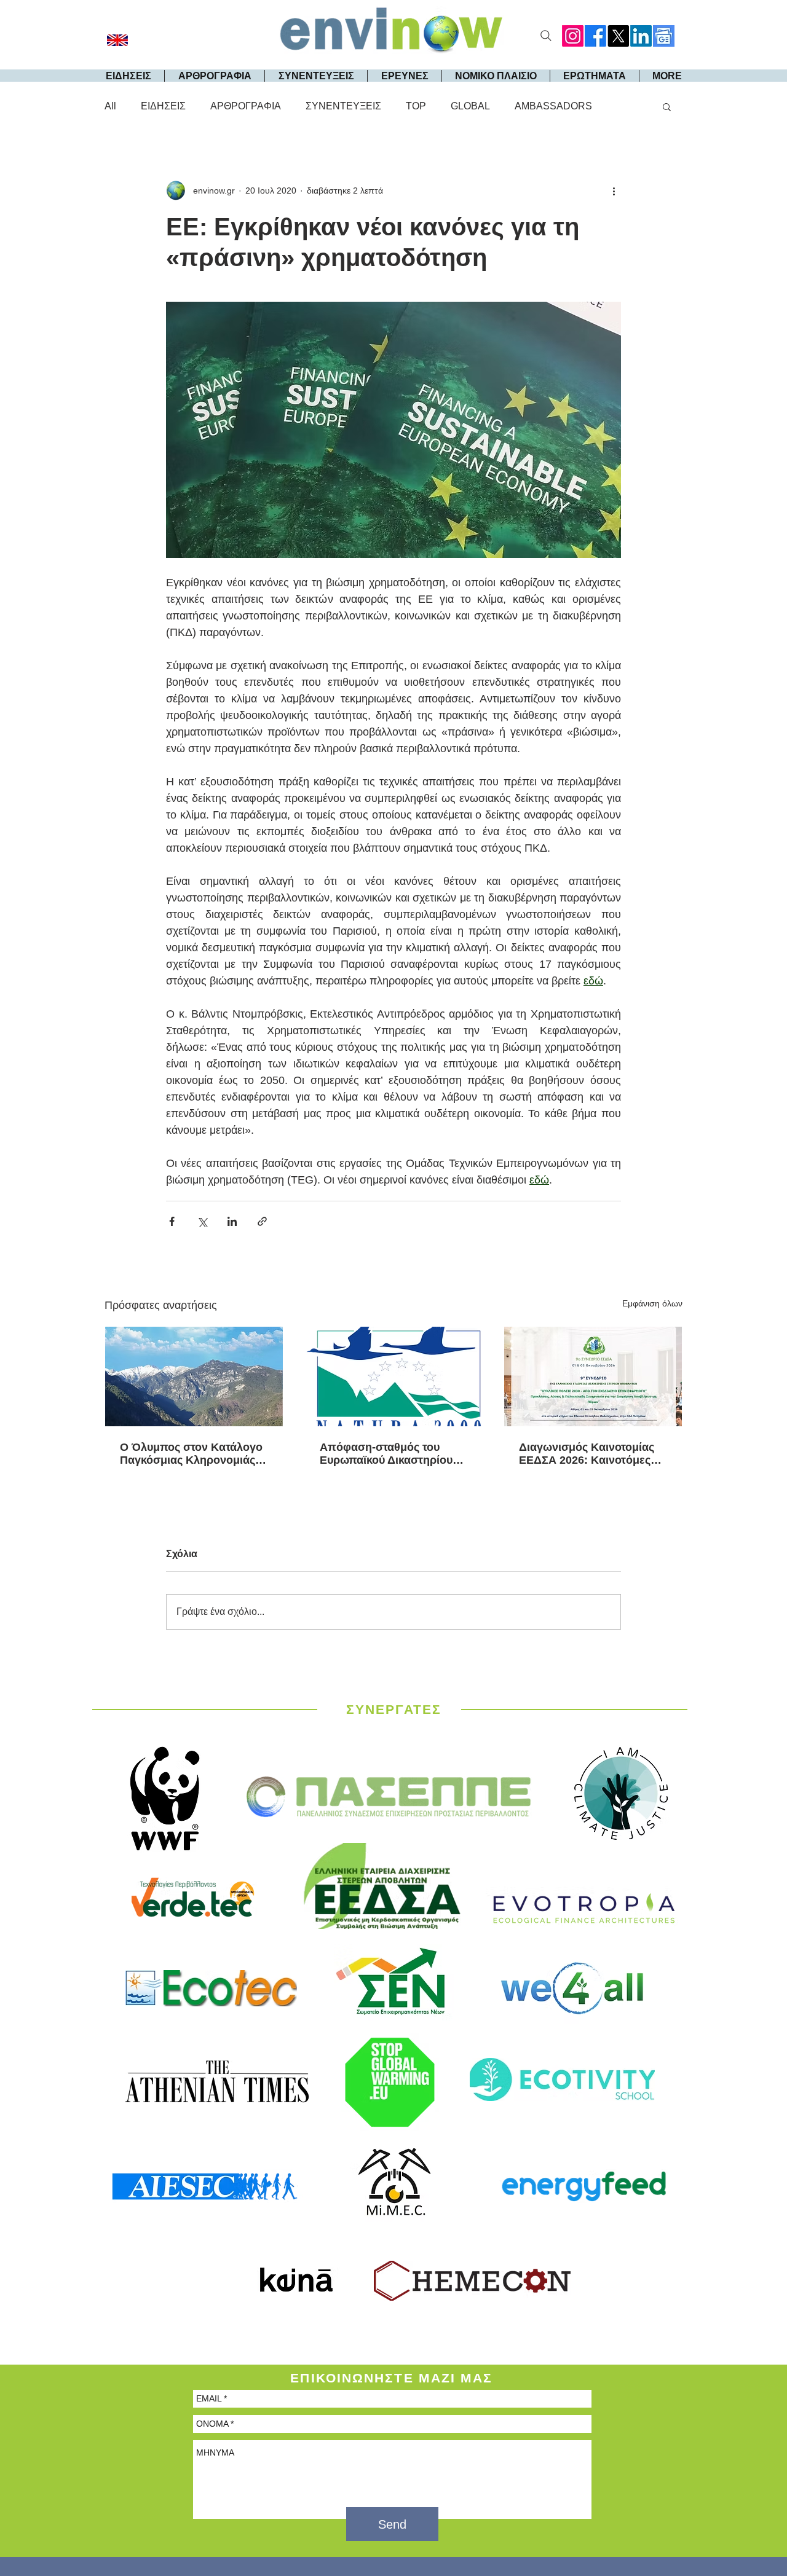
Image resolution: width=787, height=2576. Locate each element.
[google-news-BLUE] (664, 36)
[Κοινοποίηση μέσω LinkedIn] (232, 1221)
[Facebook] (595, 36)
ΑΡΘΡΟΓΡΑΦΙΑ (246, 106)
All (110, 106)
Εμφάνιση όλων (652, 1303)
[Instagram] (573, 36)
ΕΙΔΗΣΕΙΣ (163, 106)
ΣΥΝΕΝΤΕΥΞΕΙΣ (343, 106)
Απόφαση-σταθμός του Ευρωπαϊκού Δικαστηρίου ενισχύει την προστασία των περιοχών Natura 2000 (393, 1454)
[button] (667, 106)
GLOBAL (470, 106)
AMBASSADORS (553, 106)
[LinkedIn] (641, 36)
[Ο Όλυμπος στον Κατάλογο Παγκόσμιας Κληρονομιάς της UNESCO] (194, 1376)
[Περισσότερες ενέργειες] (614, 190)
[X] (618, 36)
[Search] (546, 36)
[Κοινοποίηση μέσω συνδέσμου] (262, 1221)
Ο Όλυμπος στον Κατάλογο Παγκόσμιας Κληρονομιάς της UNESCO (191, 1454)
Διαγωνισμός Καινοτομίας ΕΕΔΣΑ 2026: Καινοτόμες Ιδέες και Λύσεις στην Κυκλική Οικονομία (587, 1454)
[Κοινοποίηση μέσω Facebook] (172, 1221)
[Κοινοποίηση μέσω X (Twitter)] (202, 1221)
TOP (416, 106)
